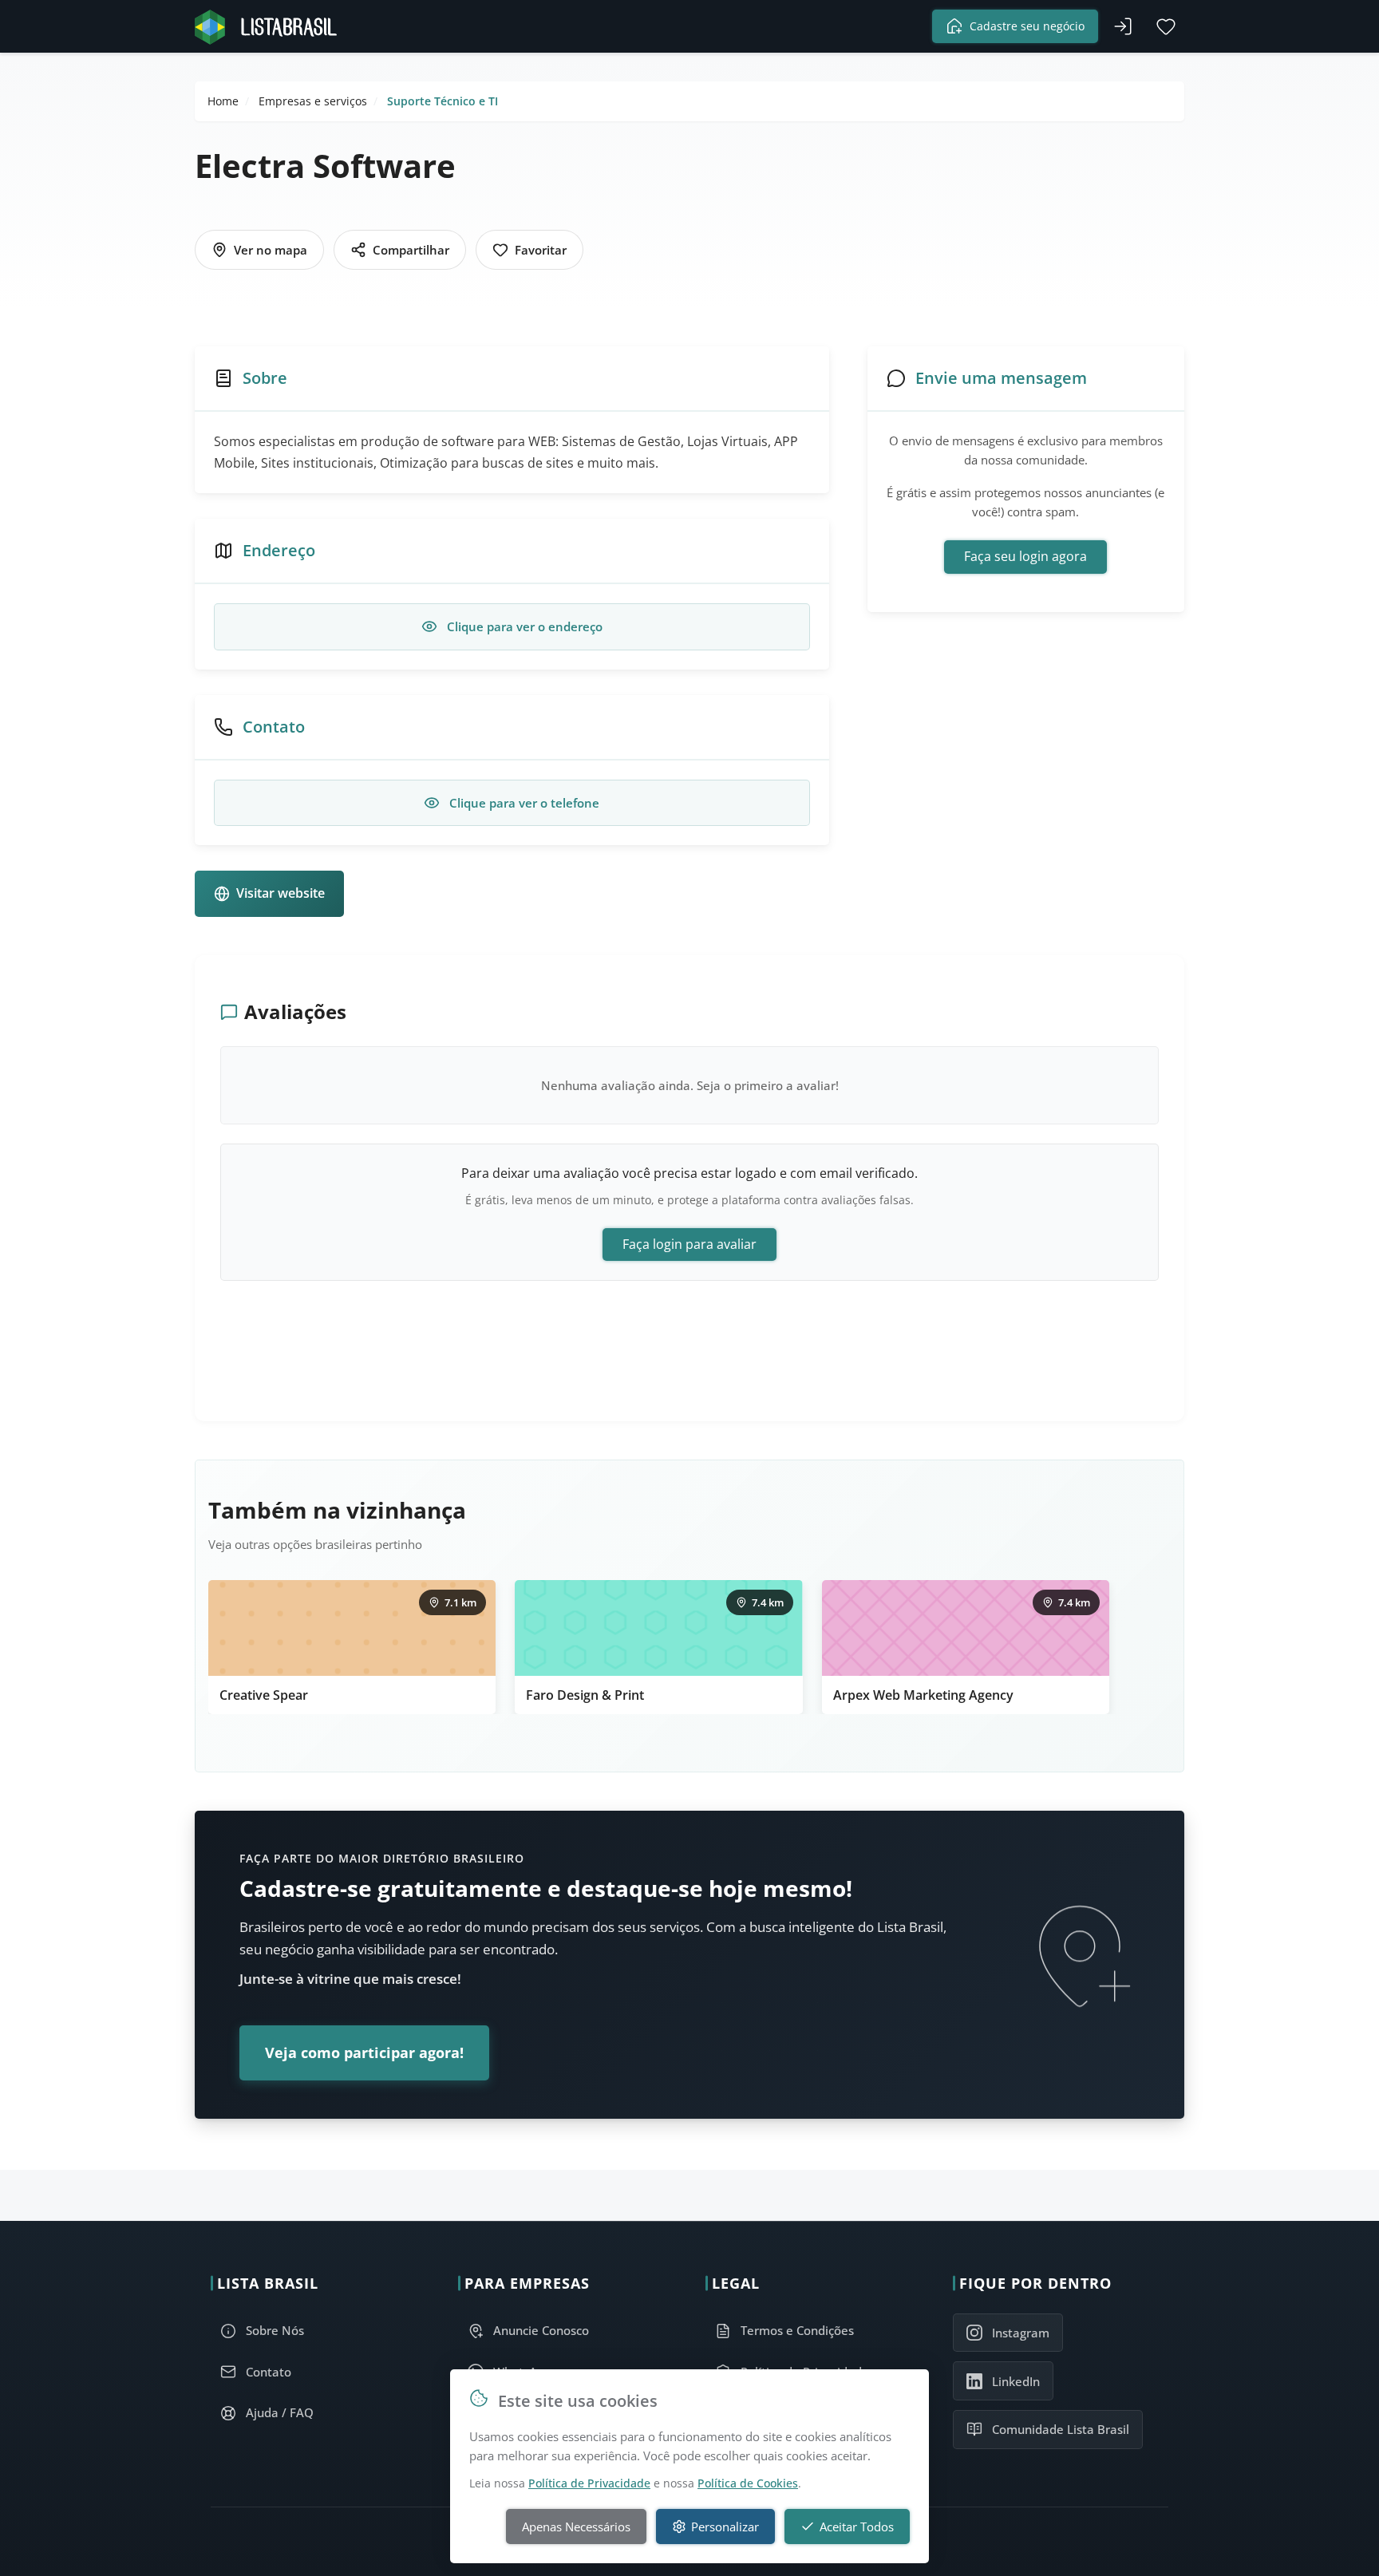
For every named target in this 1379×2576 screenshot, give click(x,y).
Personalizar (725, 2527)
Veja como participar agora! (364, 2053)
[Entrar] (1123, 26)
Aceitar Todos (857, 2527)
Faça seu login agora (1025, 556)
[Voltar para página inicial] (271, 27)
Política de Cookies (748, 2483)
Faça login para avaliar (689, 1244)
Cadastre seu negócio (1027, 26)
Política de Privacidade (589, 2483)
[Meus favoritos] (1166, 26)
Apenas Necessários (576, 2527)
